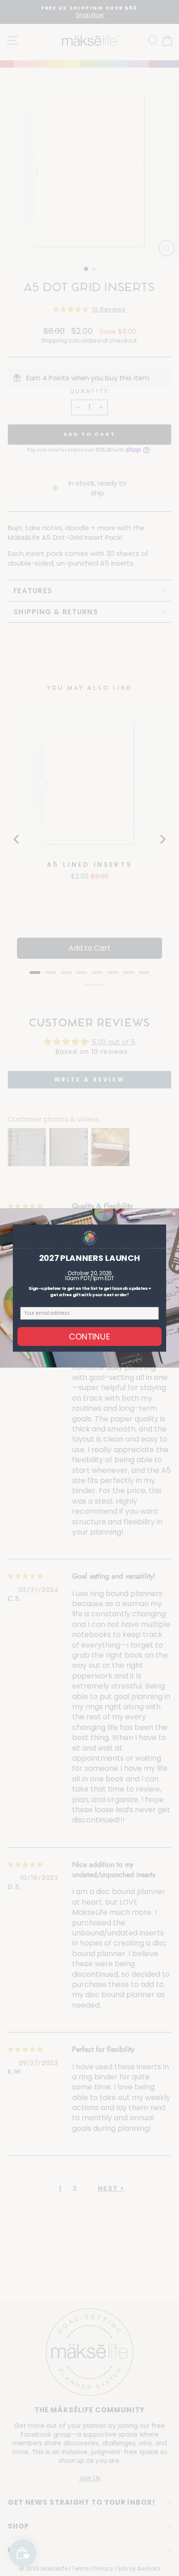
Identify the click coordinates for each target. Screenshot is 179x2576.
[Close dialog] (174, 1214)
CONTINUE (90, 1336)
